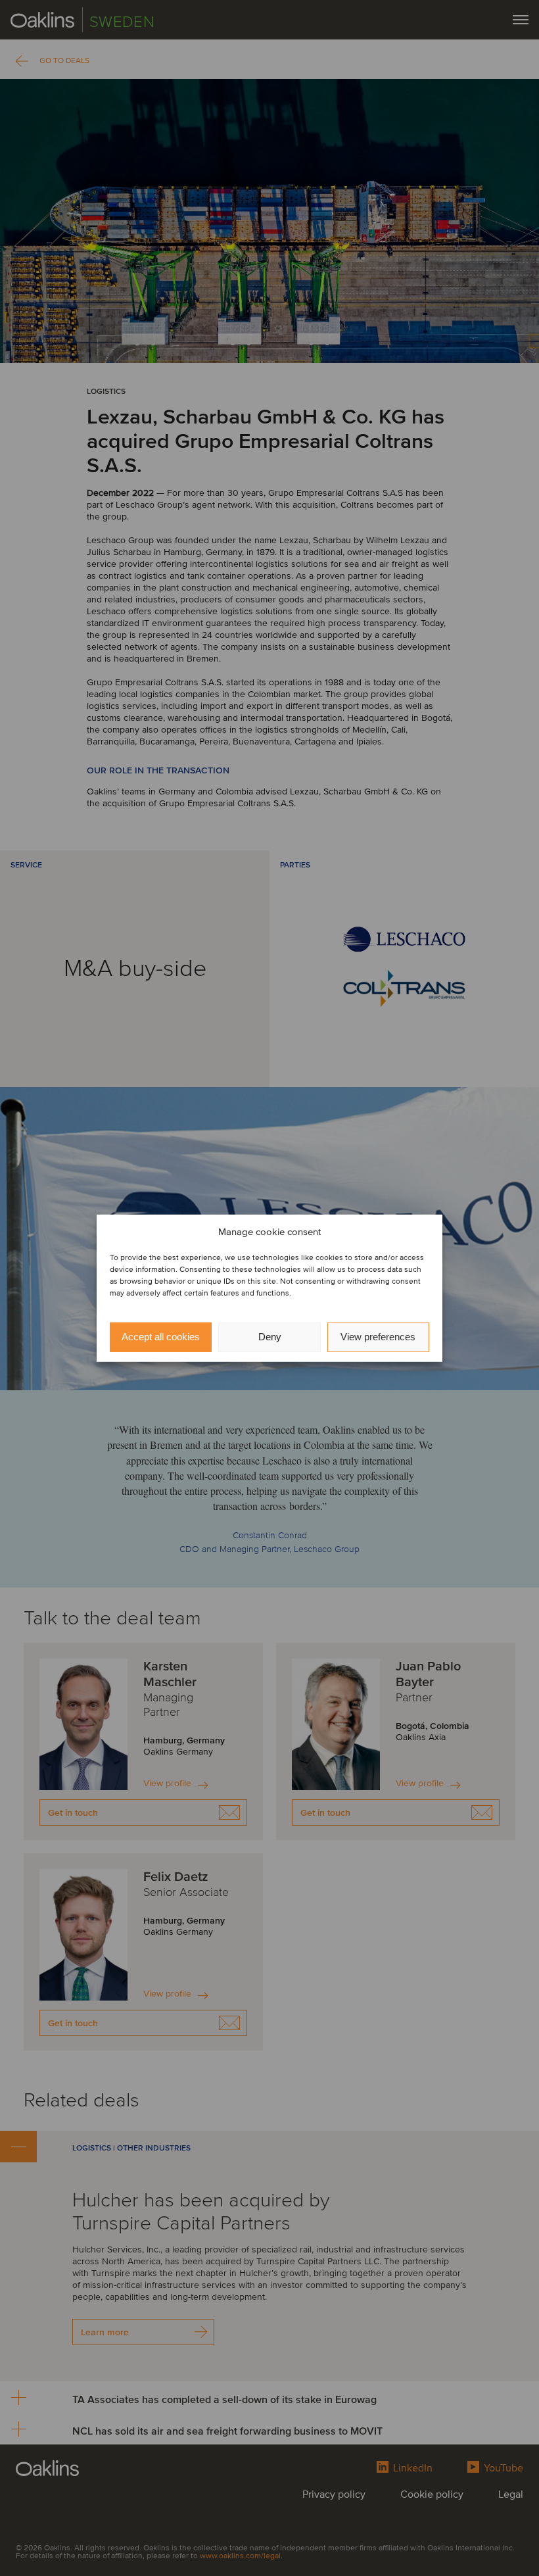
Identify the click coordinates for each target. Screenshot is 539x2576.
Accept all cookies (161, 1337)
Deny (270, 1337)
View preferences (378, 1337)
